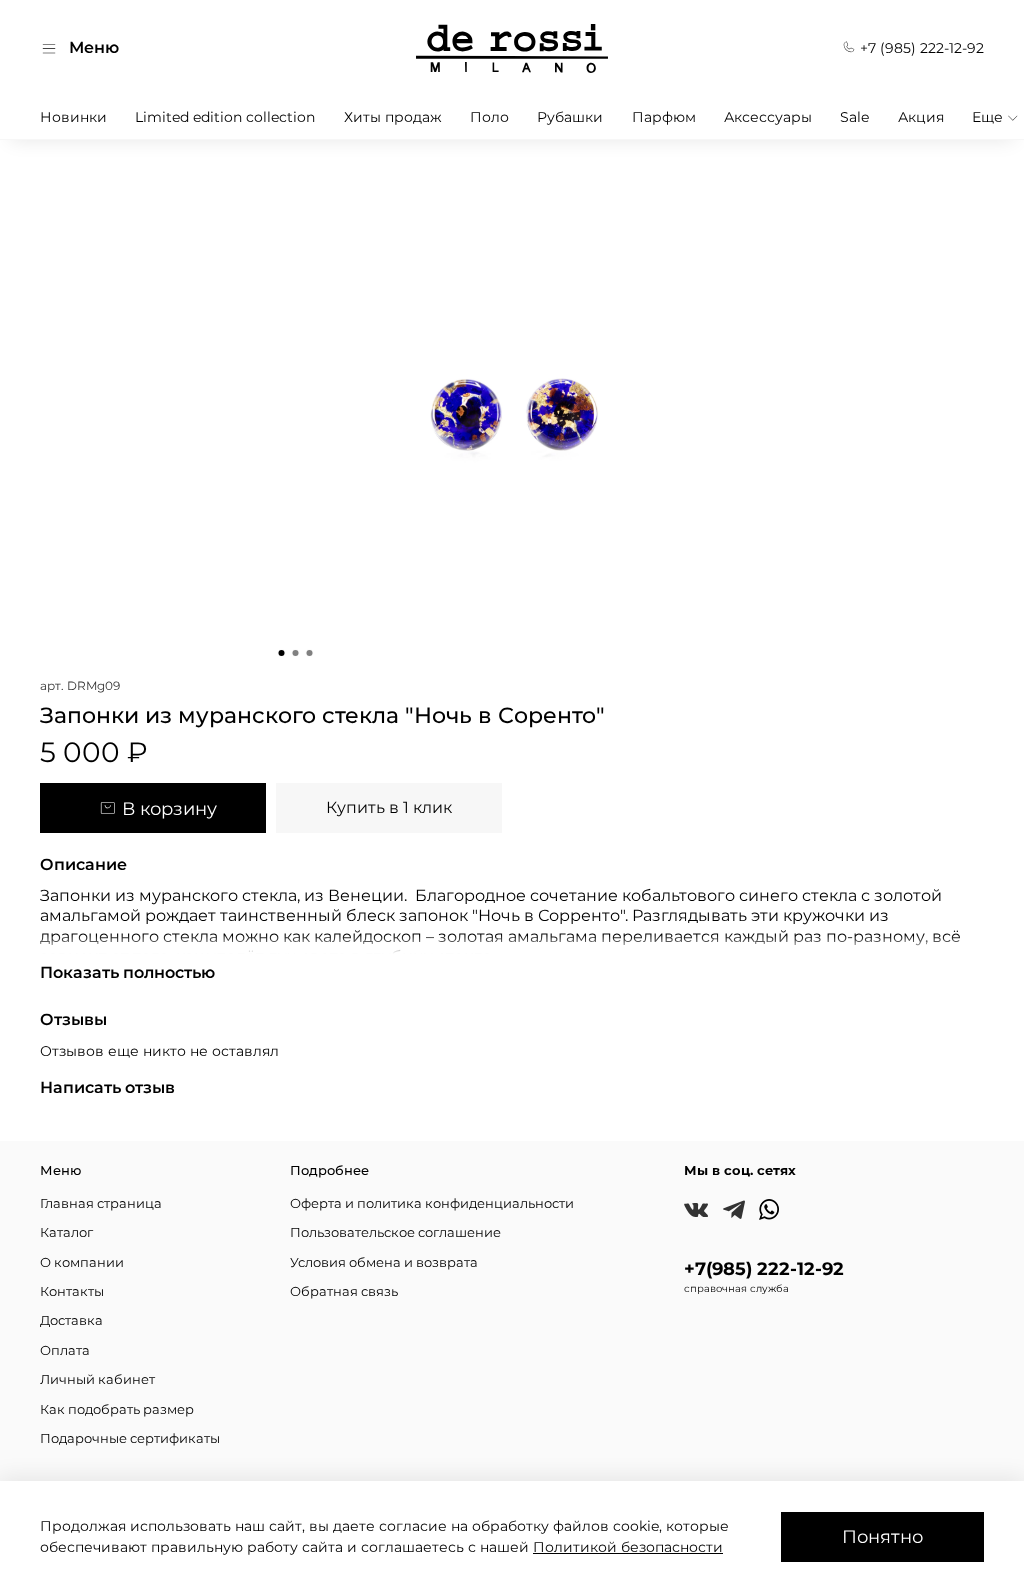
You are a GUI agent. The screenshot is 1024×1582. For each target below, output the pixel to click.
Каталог (66, 1232)
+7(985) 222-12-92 (764, 1268)
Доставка (71, 1320)
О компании (82, 1262)
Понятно (882, 1536)
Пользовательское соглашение (395, 1232)
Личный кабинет (97, 1379)
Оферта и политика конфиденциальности (432, 1203)
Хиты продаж (393, 117)
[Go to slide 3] (310, 653)
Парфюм (664, 117)
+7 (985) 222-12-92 (920, 48)
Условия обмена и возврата (384, 1262)
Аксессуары (768, 117)
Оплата (65, 1350)
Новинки (73, 117)
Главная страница (101, 1203)
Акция (921, 117)
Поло (489, 117)
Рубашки (570, 117)
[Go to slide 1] (282, 653)
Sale (854, 117)
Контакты (72, 1291)
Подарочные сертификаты (130, 1438)
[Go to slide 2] (296, 653)
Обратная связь (344, 1291)
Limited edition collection (225, 117)
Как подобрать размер (117, 1409)
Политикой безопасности (628, 1547)
